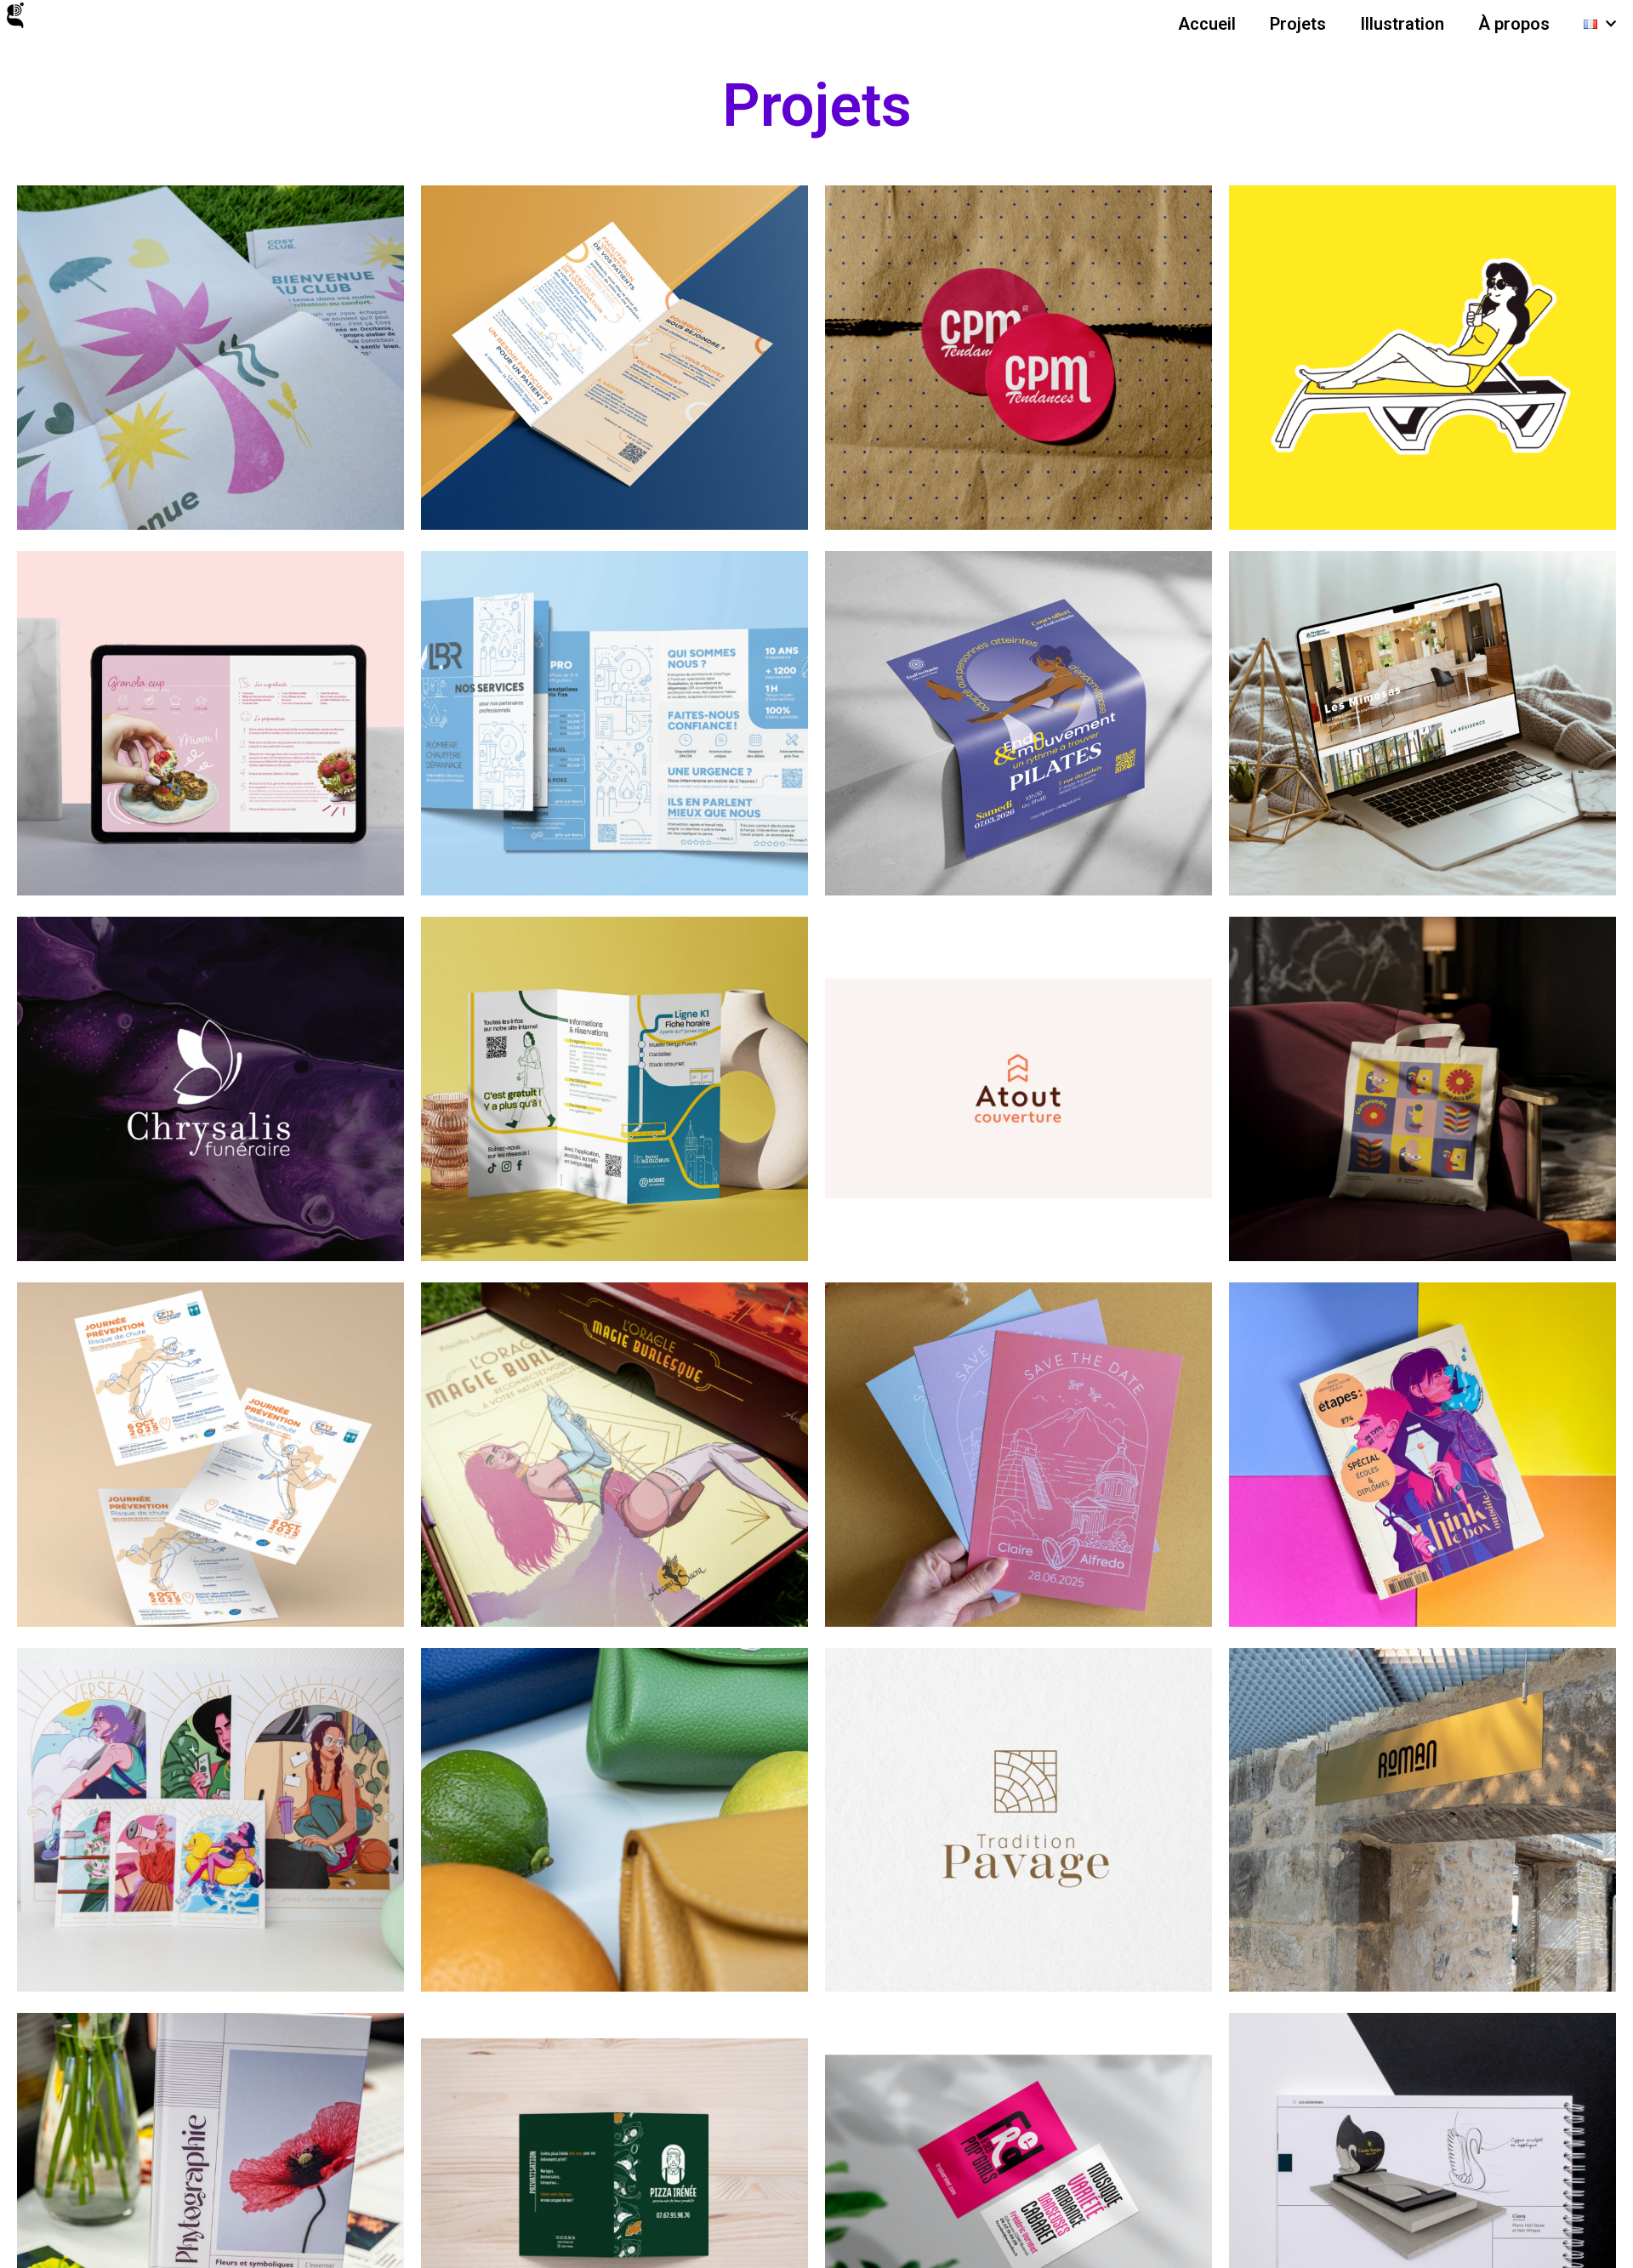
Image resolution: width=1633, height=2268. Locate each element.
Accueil (1207, 24)
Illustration (1402, 24)
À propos (1514, 24)
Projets (1298, 24)
